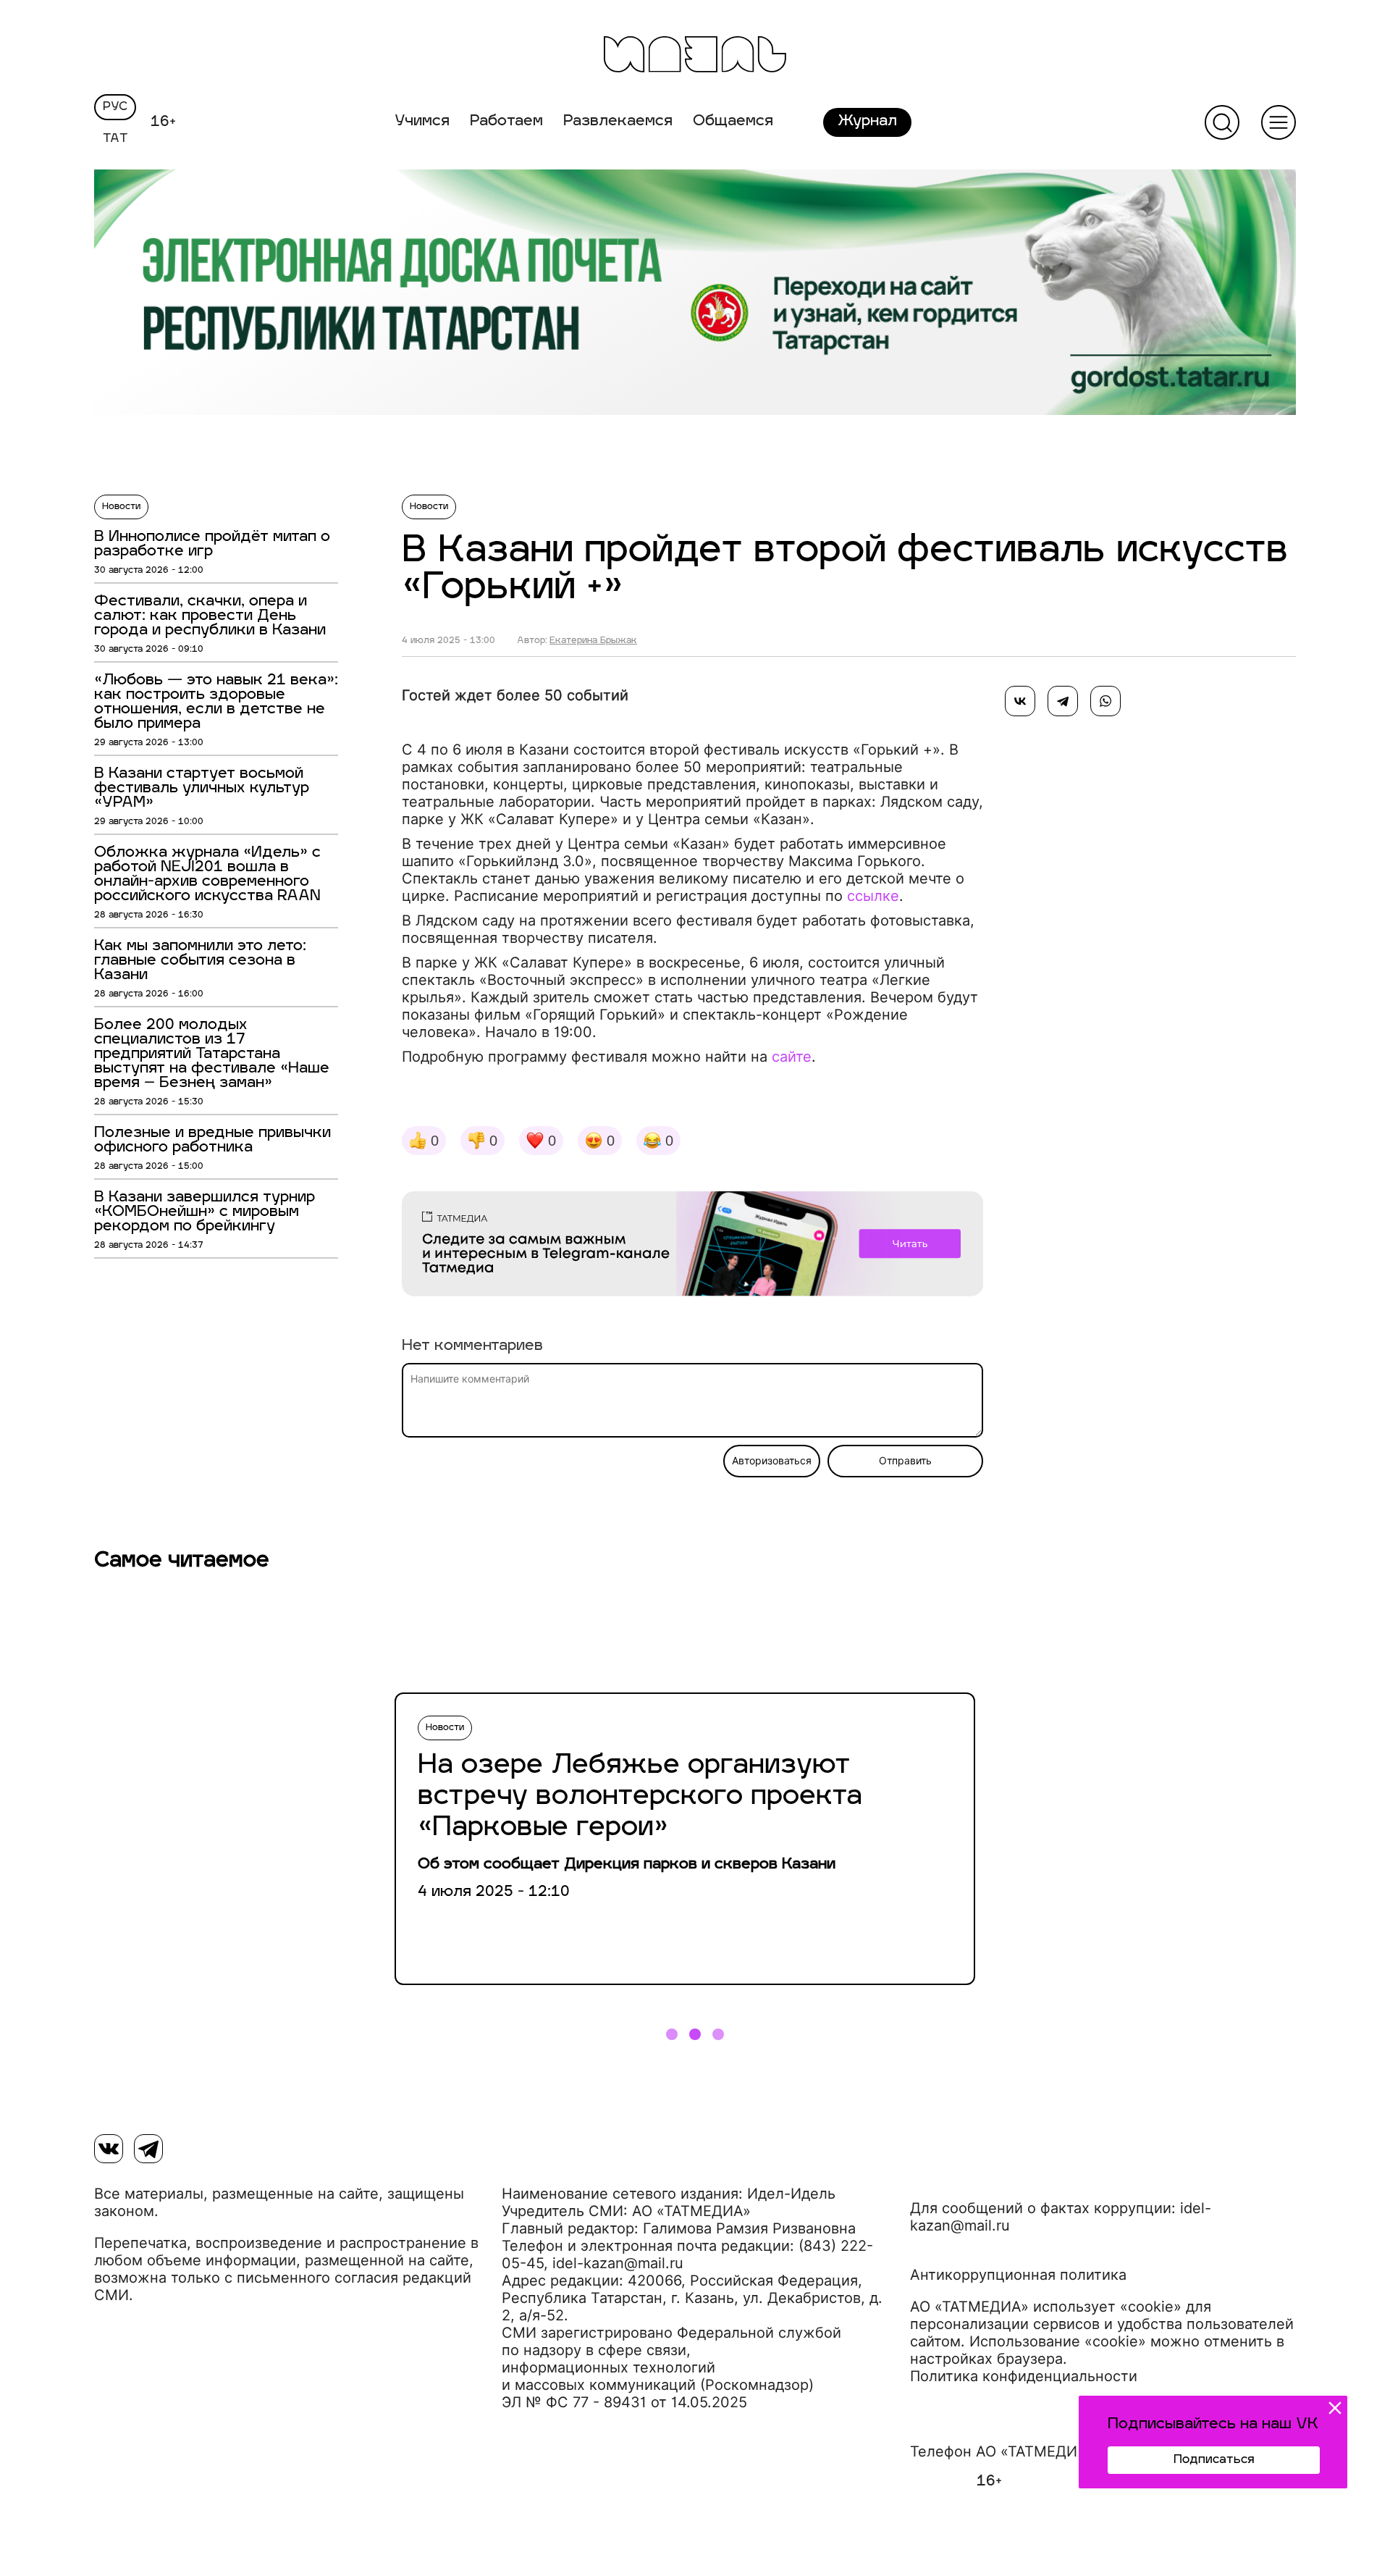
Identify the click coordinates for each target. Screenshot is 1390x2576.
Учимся (422, 122)
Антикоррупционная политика (1018, 2275)
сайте (792, 1057)
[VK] (109, 2149)
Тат (115, 139)
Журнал (867, 122)
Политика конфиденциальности (1024, 2376)
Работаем (506, 122)
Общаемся (733, 122)
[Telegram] (1063, 701)
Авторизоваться (772, 1461)
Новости (121, 507)
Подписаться (1214, 2460)
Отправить (905, 1461)
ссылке (873, 896)
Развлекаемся (618, 122)
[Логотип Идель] (695, 56)
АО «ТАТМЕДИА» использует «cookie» (1046, 2307)
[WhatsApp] (1105, 701)
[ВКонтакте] (1020, 701)
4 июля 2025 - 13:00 (448, 641)
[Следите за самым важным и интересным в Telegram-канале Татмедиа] (692, 1246)
